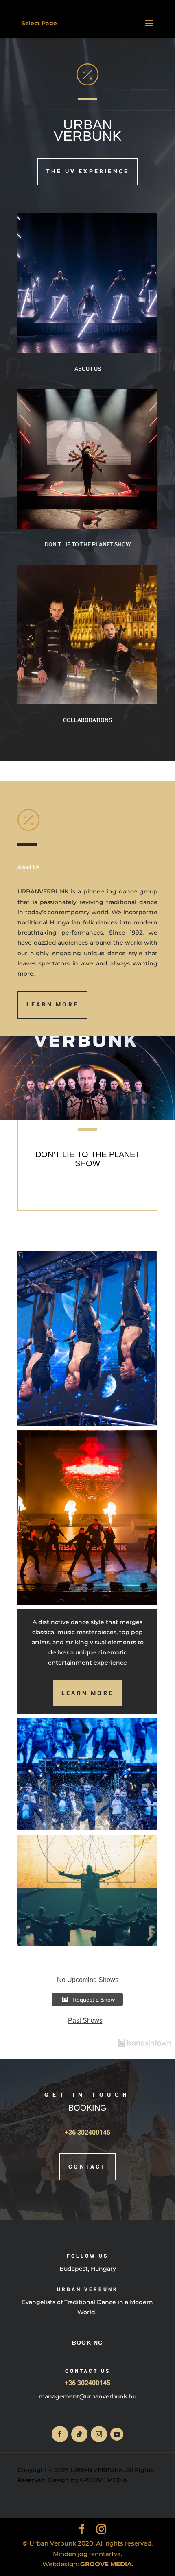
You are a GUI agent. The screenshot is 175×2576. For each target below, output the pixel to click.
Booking (88, 2343)
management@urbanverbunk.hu (87, 2396)
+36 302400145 (87, 2133)
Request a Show (94, 2000)
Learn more (52, 1005)
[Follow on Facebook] (60, 2434)
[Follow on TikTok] (79, 2434)
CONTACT (87, 2167)
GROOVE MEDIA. (107, 2564)
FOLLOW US (87, 2256)
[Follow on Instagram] (99, 2434)
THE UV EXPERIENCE (87, 171)
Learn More (87, 1693)
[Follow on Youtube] (117, 2434)
